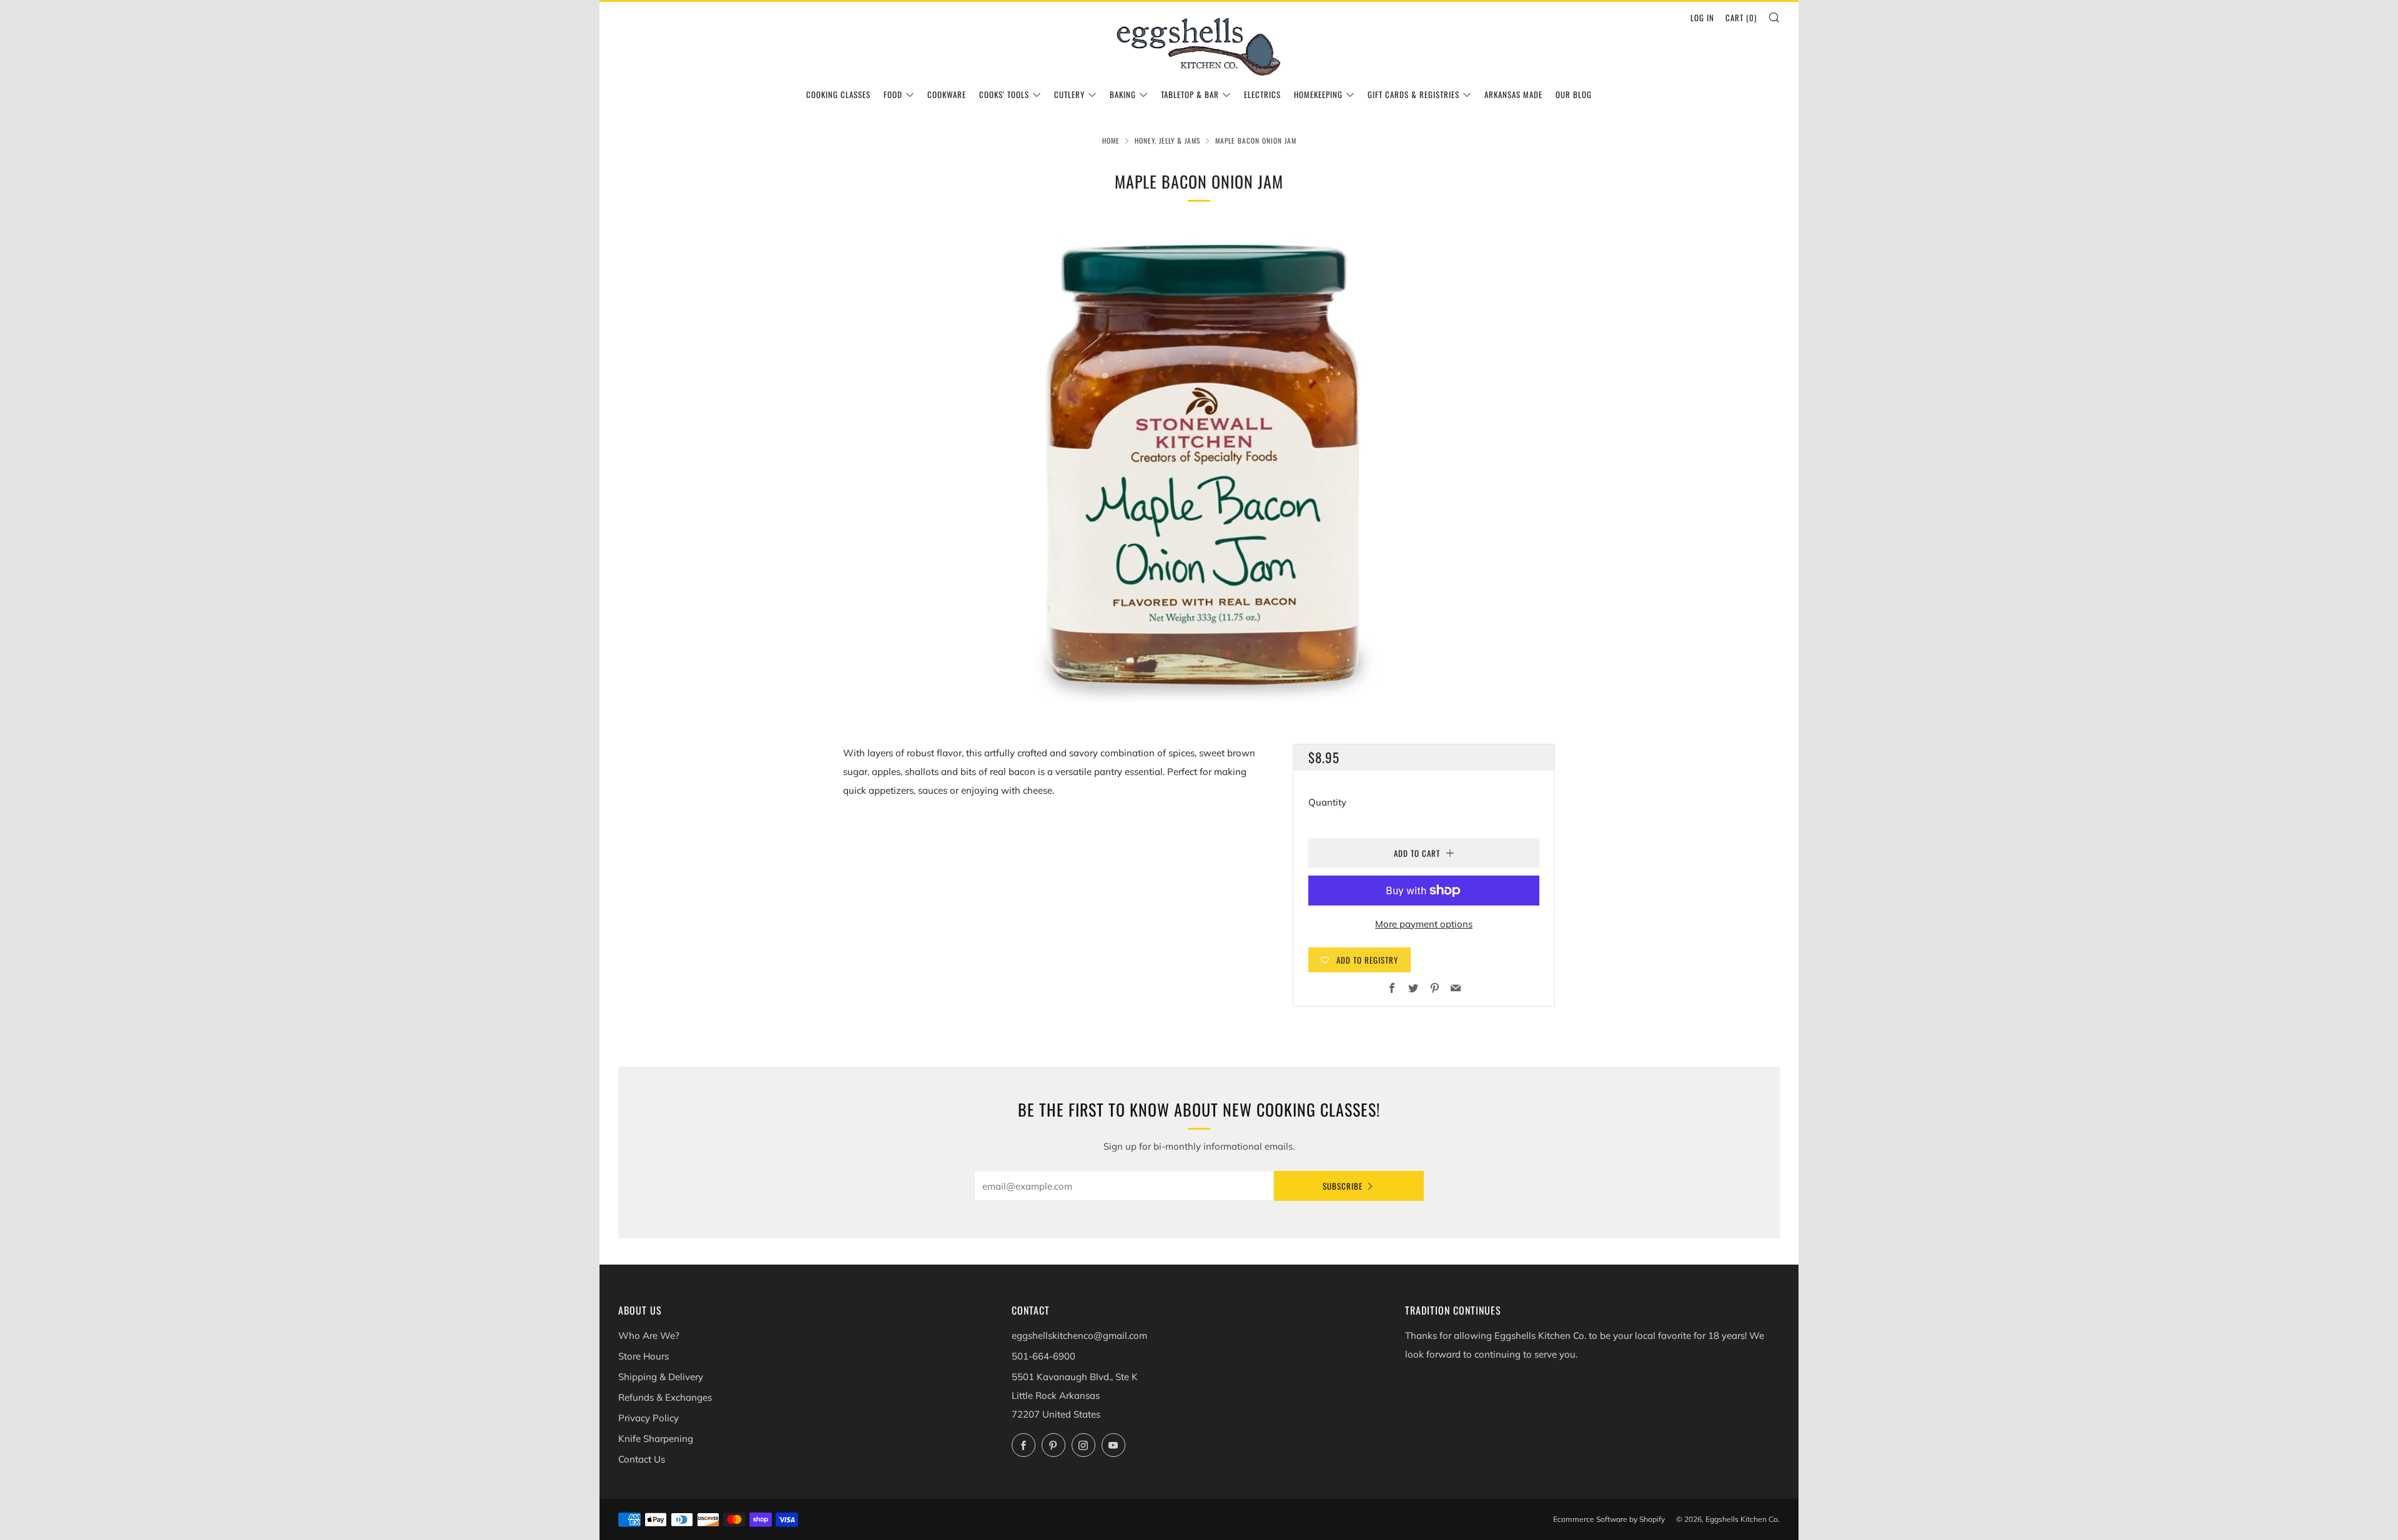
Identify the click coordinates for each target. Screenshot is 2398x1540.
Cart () (1741, 17)
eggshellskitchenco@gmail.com (1079, 1335)
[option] (1199, 465)
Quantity (1327, 802)
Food (893, 94)
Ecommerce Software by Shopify (1609, 1519)
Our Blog (1574, 94)
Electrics (1262, 94)
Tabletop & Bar (1190, 94)
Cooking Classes (838, 94)
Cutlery (1069, 94)
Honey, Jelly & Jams (1167, 141)
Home (1111, 141)
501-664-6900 (1044, 1356)
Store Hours (644, 1356)
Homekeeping (1318, 94)
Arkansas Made (1513, 94)
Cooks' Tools (1004, 94)
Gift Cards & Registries (1414, 94)
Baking (1123, 94)
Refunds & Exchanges (665, 1397)
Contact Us (642, 1459)
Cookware (947, 94)
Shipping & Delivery (661, 1377)
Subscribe (1343, 1186)
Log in (1702, 17)
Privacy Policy (649, 1418)
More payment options (1424, 924)
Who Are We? (649, 1335)
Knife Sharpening (656, 1439)
